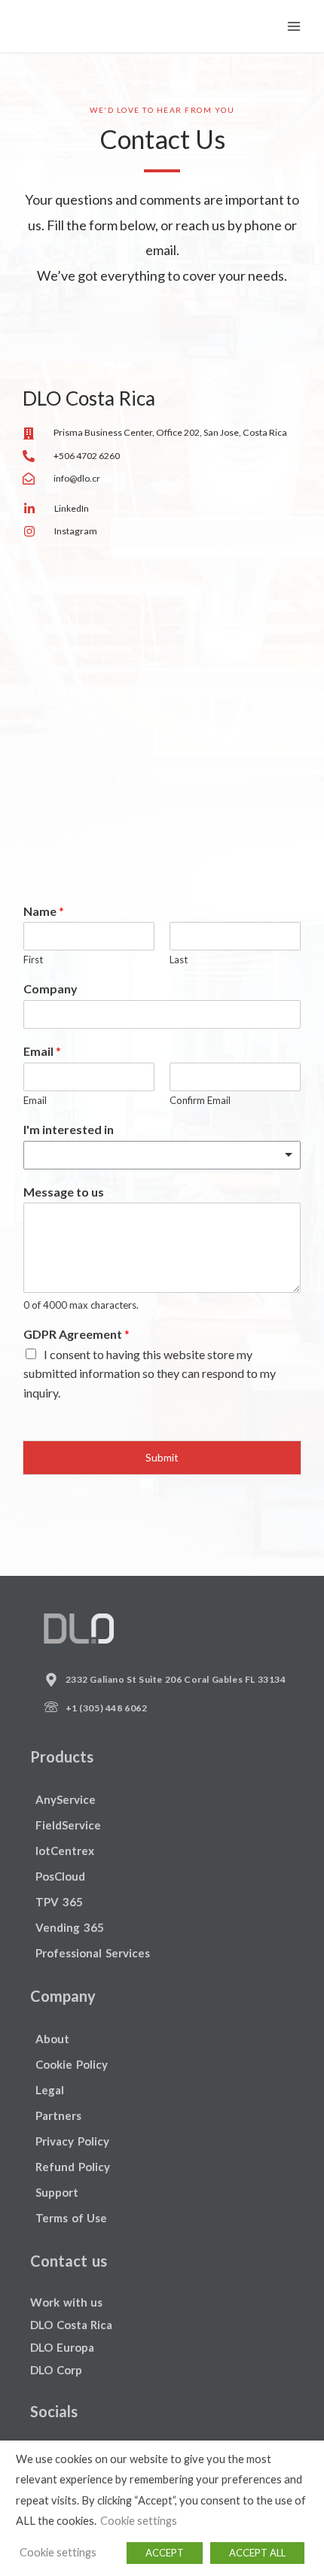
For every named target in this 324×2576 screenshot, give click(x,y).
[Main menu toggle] (294, 26)
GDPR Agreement (76, 1334)
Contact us (69, 2261)
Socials (54, 2411)
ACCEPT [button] (165, 2553)
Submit (162, 1457)
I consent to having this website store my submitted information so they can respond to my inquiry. (150, 1373)
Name (44, 911)
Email (42, 1051)
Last (179, 960)
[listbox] (162, 1155)
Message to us (64, 1192)
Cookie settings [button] (139, 2521)
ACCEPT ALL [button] (257, 2553)
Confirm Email (200, 1100)
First (33, 960)
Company (50, 988)
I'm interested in (69, 1129)
